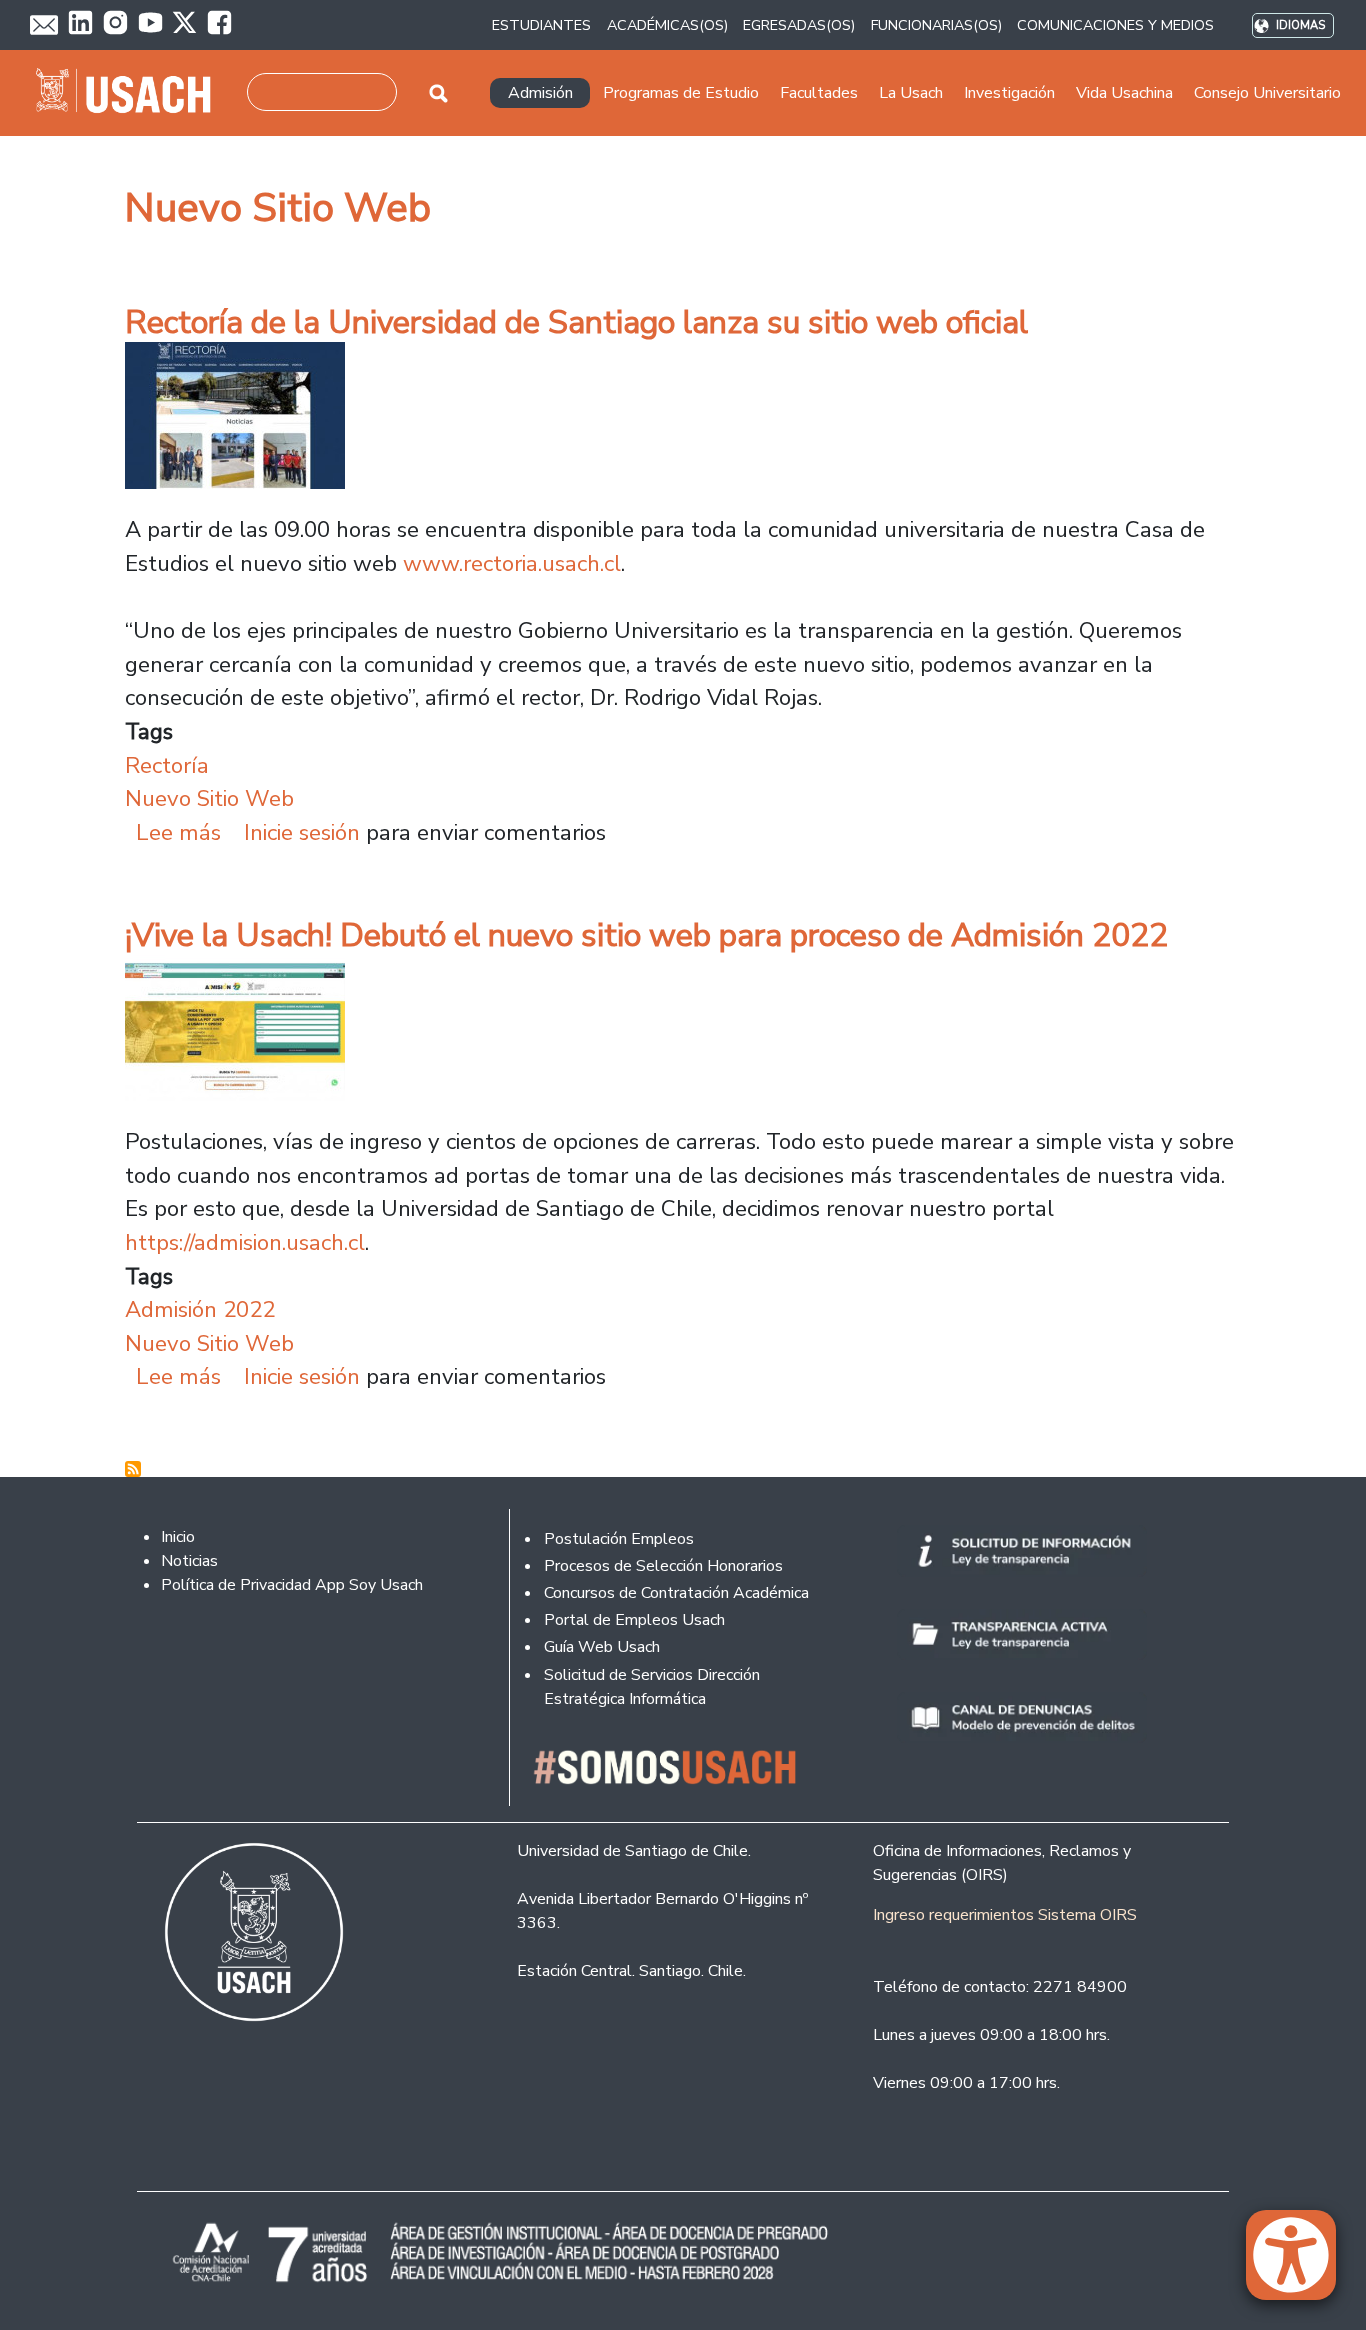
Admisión (540, 93)
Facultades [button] (819, 93)
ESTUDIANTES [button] (541, 25)
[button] (1301, 2264)
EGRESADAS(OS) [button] (799, 25)
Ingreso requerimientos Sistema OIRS (1005, 1915)
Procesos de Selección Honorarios (663, 1566)
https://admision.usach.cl (245, 1242)
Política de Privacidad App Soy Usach (292, 1585)
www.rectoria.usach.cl (512, 563)
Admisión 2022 (200, 1309)
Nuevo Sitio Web (209, 798)
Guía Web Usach (602, 1647)
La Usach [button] (911, 93)
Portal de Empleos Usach (634, 1620)
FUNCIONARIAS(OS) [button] (936, 25)
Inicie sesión (302, 832)
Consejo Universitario (1267, 93)
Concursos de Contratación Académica (676, 1593)
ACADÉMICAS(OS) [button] (667, 25)
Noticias (189, 1561)
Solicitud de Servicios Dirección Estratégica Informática (652, 1687)
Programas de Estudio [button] (681, 93)
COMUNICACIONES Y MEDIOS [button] (1115, 25)
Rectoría (167, 765)
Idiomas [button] (1300, 25)
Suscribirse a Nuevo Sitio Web (133, 1469)
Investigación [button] (1009, 93)
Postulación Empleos (619, 1539)
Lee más (178, 832)
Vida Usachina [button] (1124, 93)
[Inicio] (131, 93)
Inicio (178, 1537)
